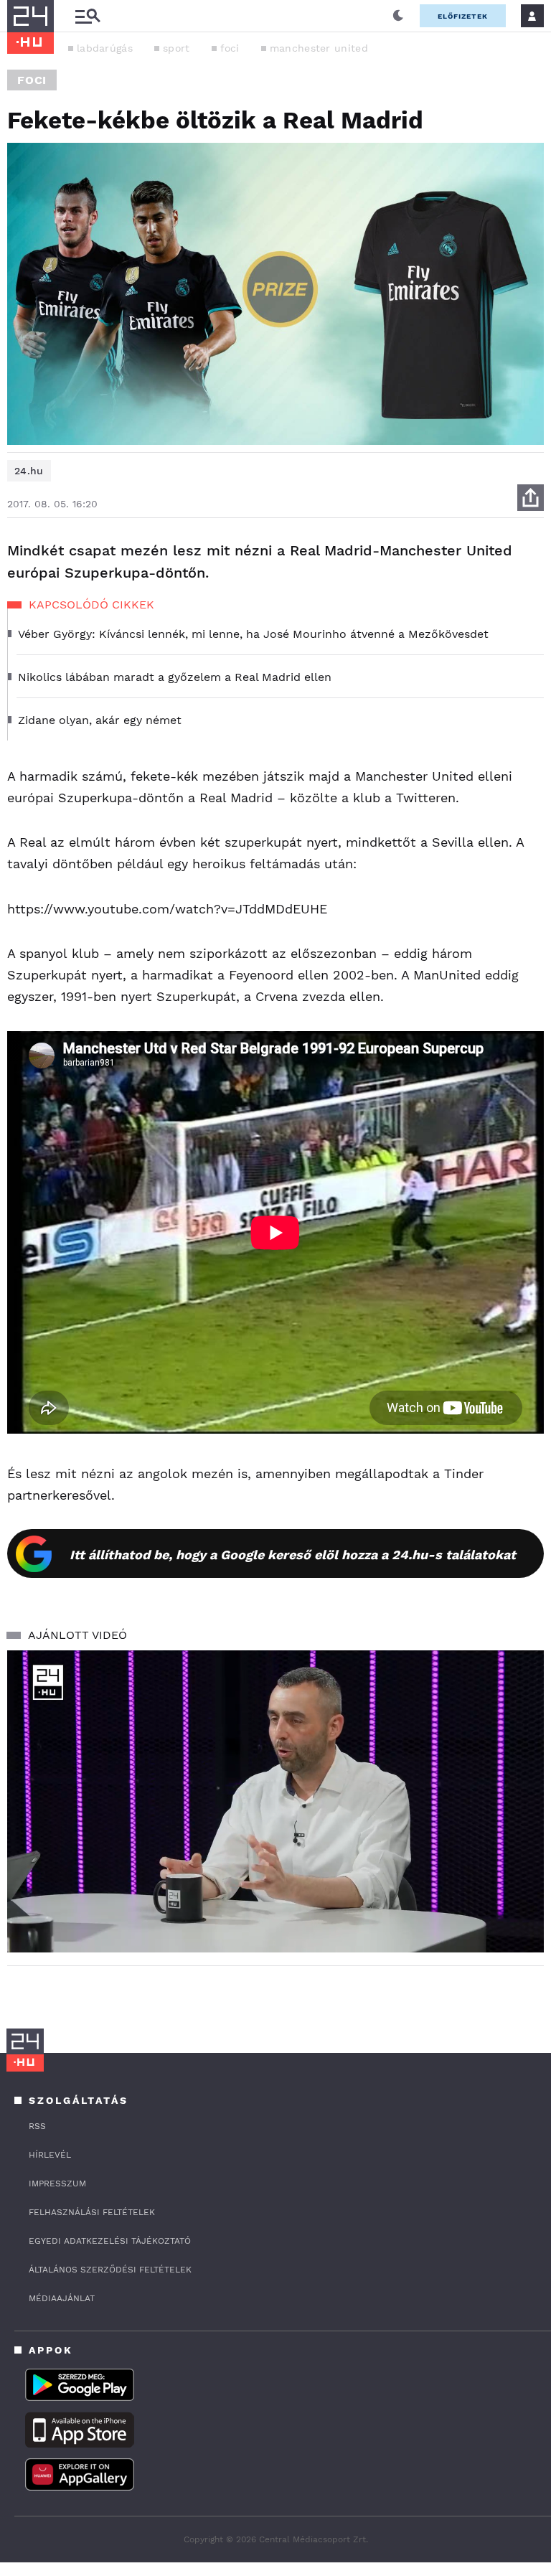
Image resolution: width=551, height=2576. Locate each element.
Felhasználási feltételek (92, 2212)
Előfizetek (463, 16)
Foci (32, 80)
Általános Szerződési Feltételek (110, 2270)
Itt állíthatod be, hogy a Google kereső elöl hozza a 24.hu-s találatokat (293, 1555)
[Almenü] (88, 16)
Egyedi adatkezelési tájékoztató (110, 2241)
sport (176, 48)
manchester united (319, 48)
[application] (275, 1801)
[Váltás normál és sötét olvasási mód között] (398, 16)
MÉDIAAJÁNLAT (62, 2298)
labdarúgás (105, 48)
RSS (37, 2126)
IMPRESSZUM (57, 2184)
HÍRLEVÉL (50, 2155)
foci (230, 48)
